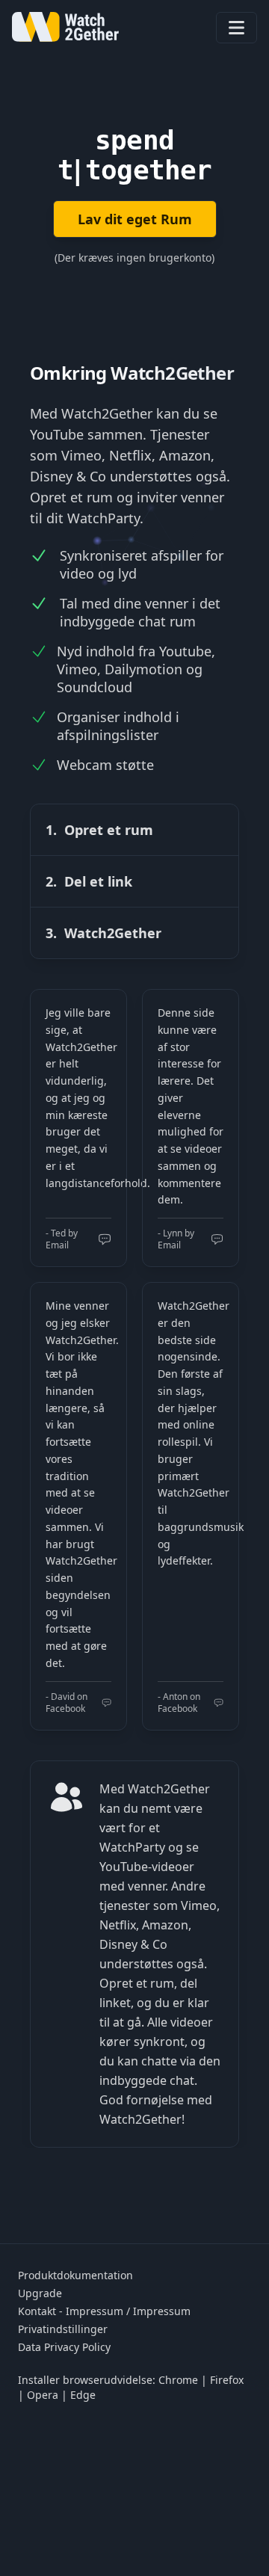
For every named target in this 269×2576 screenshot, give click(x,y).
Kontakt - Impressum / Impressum (104, 2311)
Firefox (227, 2380)
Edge (83, 2395)
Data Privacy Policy (64, 2347)
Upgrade (40, 2293)
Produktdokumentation (75, 2275)
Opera (43, 2395)
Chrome (178, 2380)
